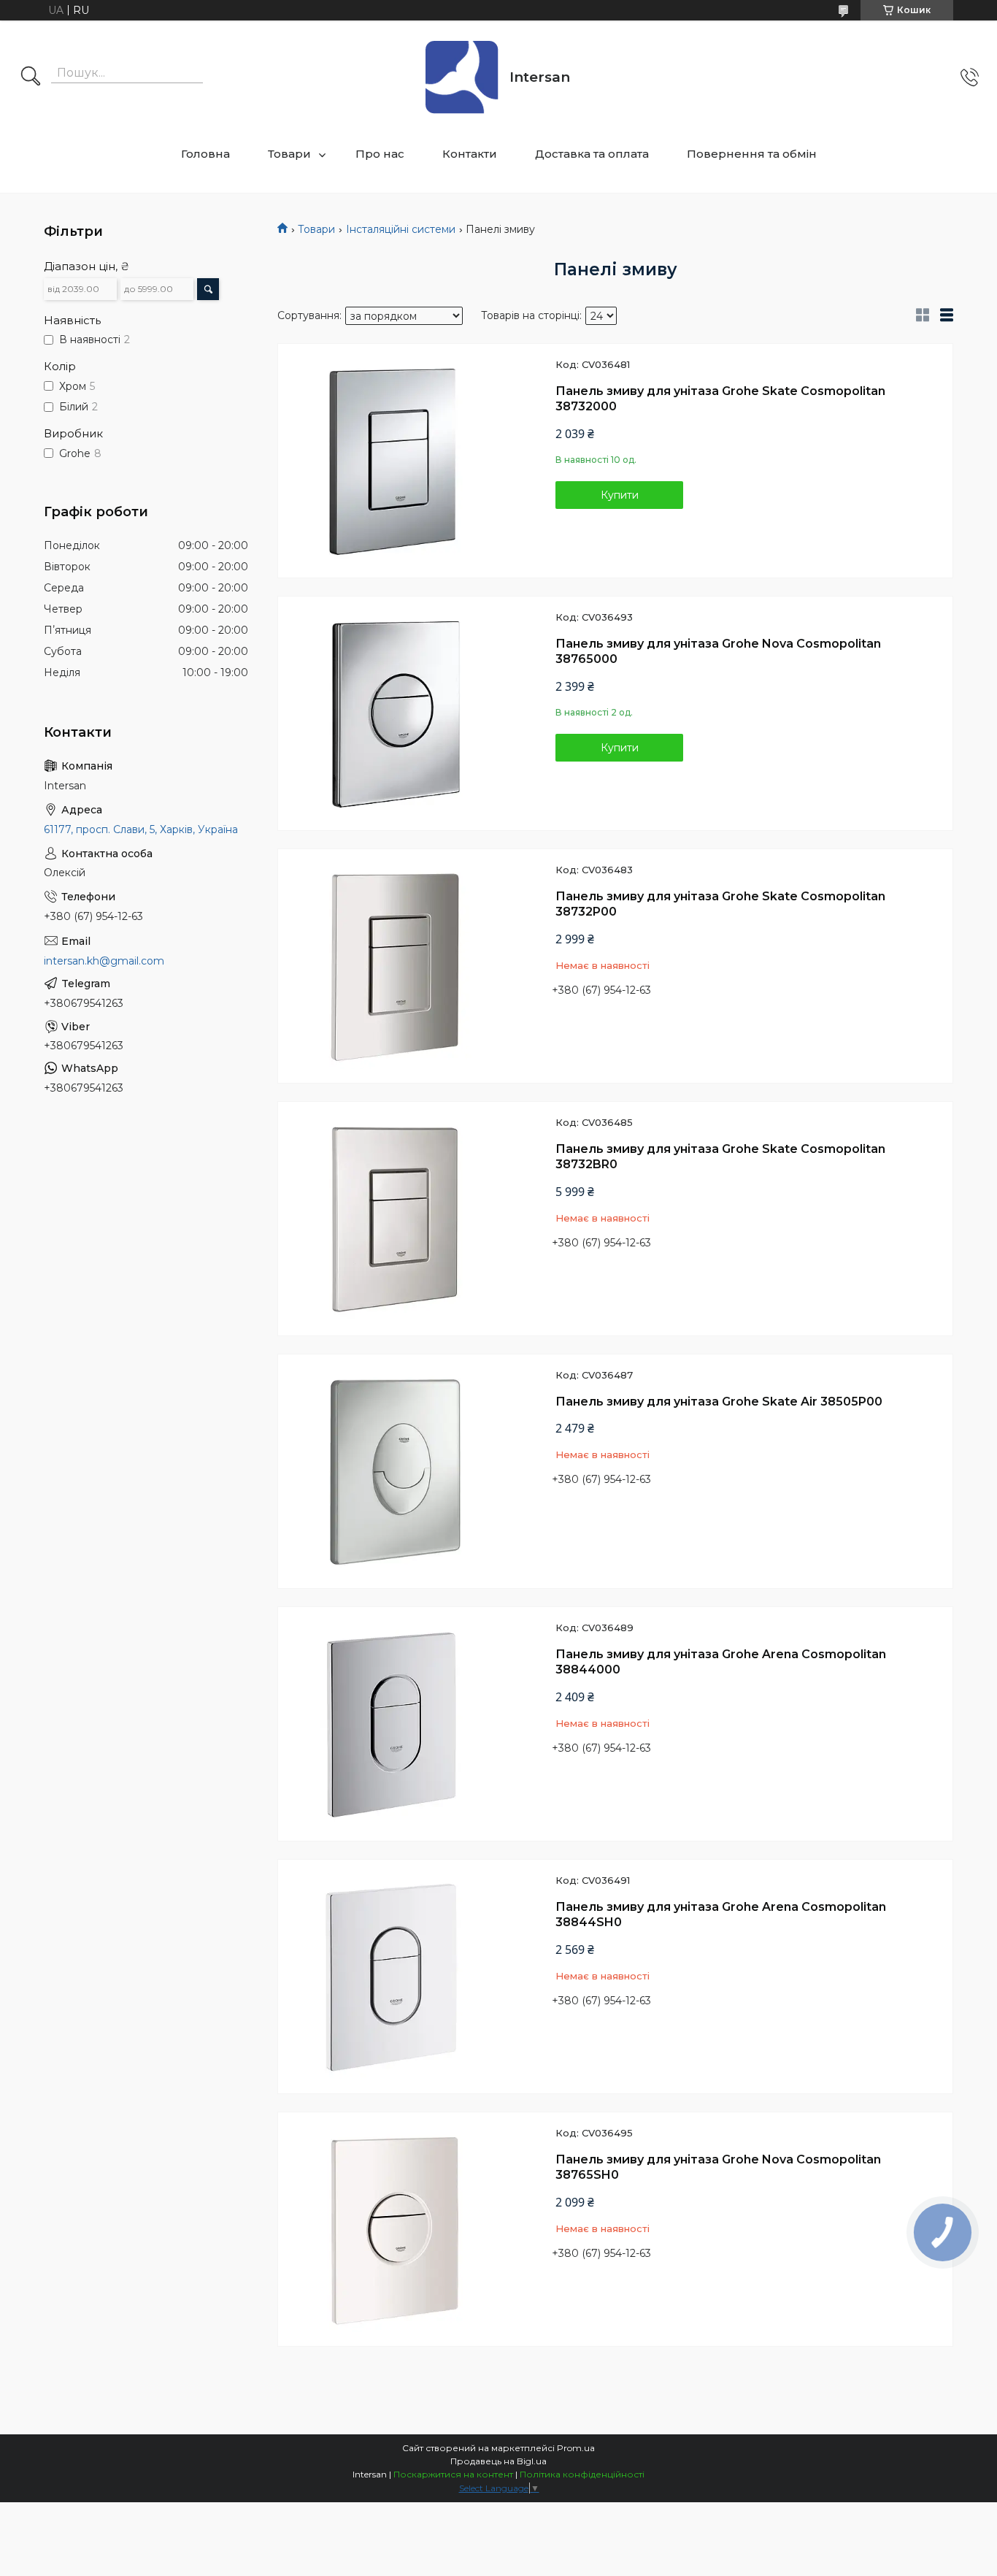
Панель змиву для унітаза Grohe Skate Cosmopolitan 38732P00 (720, 904)
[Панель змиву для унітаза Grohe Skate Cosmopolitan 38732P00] (395, 966)
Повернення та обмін (752, 154)
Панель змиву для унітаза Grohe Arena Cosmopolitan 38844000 (721, 1662)
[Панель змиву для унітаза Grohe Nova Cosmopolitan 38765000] (395, 713)
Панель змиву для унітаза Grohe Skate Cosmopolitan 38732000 (720, 399)
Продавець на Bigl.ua (498, 2461)
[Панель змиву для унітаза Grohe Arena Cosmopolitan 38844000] (395, 1724)
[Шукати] (31, 77)
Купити (620, 495)
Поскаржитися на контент (453, 2474)
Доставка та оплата (592, 154)
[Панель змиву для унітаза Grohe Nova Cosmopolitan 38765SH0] (395, 2229)
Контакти (470, 154)
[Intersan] (462, 77)
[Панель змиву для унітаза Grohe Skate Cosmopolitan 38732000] (395, 461)
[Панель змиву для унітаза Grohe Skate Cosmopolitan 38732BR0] (395, 1219)
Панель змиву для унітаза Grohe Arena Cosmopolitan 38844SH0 (721, 1915)
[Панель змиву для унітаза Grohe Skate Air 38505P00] (395, 1471)
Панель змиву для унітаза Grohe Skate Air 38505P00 (719, 1402)
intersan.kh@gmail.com (104, 961)
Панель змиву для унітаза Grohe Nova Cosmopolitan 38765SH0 (718, 2167)
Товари (289, 154)
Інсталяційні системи (401, 229)
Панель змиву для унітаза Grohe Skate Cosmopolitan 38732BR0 (720, 1157)
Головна (205, 154)
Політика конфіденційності (582, 2474)
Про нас (380, 154)
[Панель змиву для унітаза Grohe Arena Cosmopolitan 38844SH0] (395, 1977)
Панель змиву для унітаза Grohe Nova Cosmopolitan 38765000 (718, 652)
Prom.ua (576, 2448)
